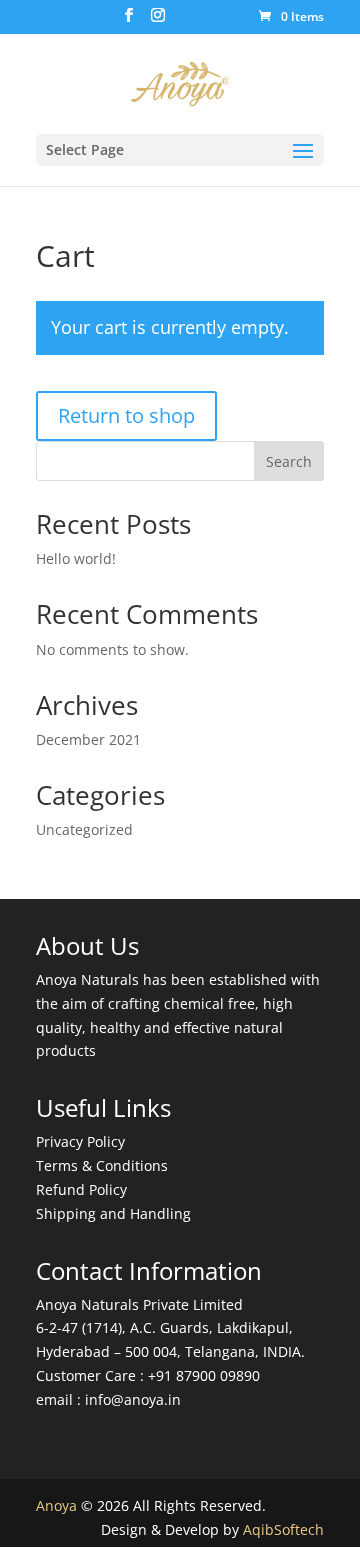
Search (289, 461)
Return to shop (126, 415)
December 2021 (88, 739)
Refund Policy (81, 1189)
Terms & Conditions (102, 1165)
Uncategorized (84, 829)
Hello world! (76, 558)
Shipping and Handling (113, 1213)
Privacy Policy (80, 1141)
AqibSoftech (283, 1529)
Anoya (56, 1505)
